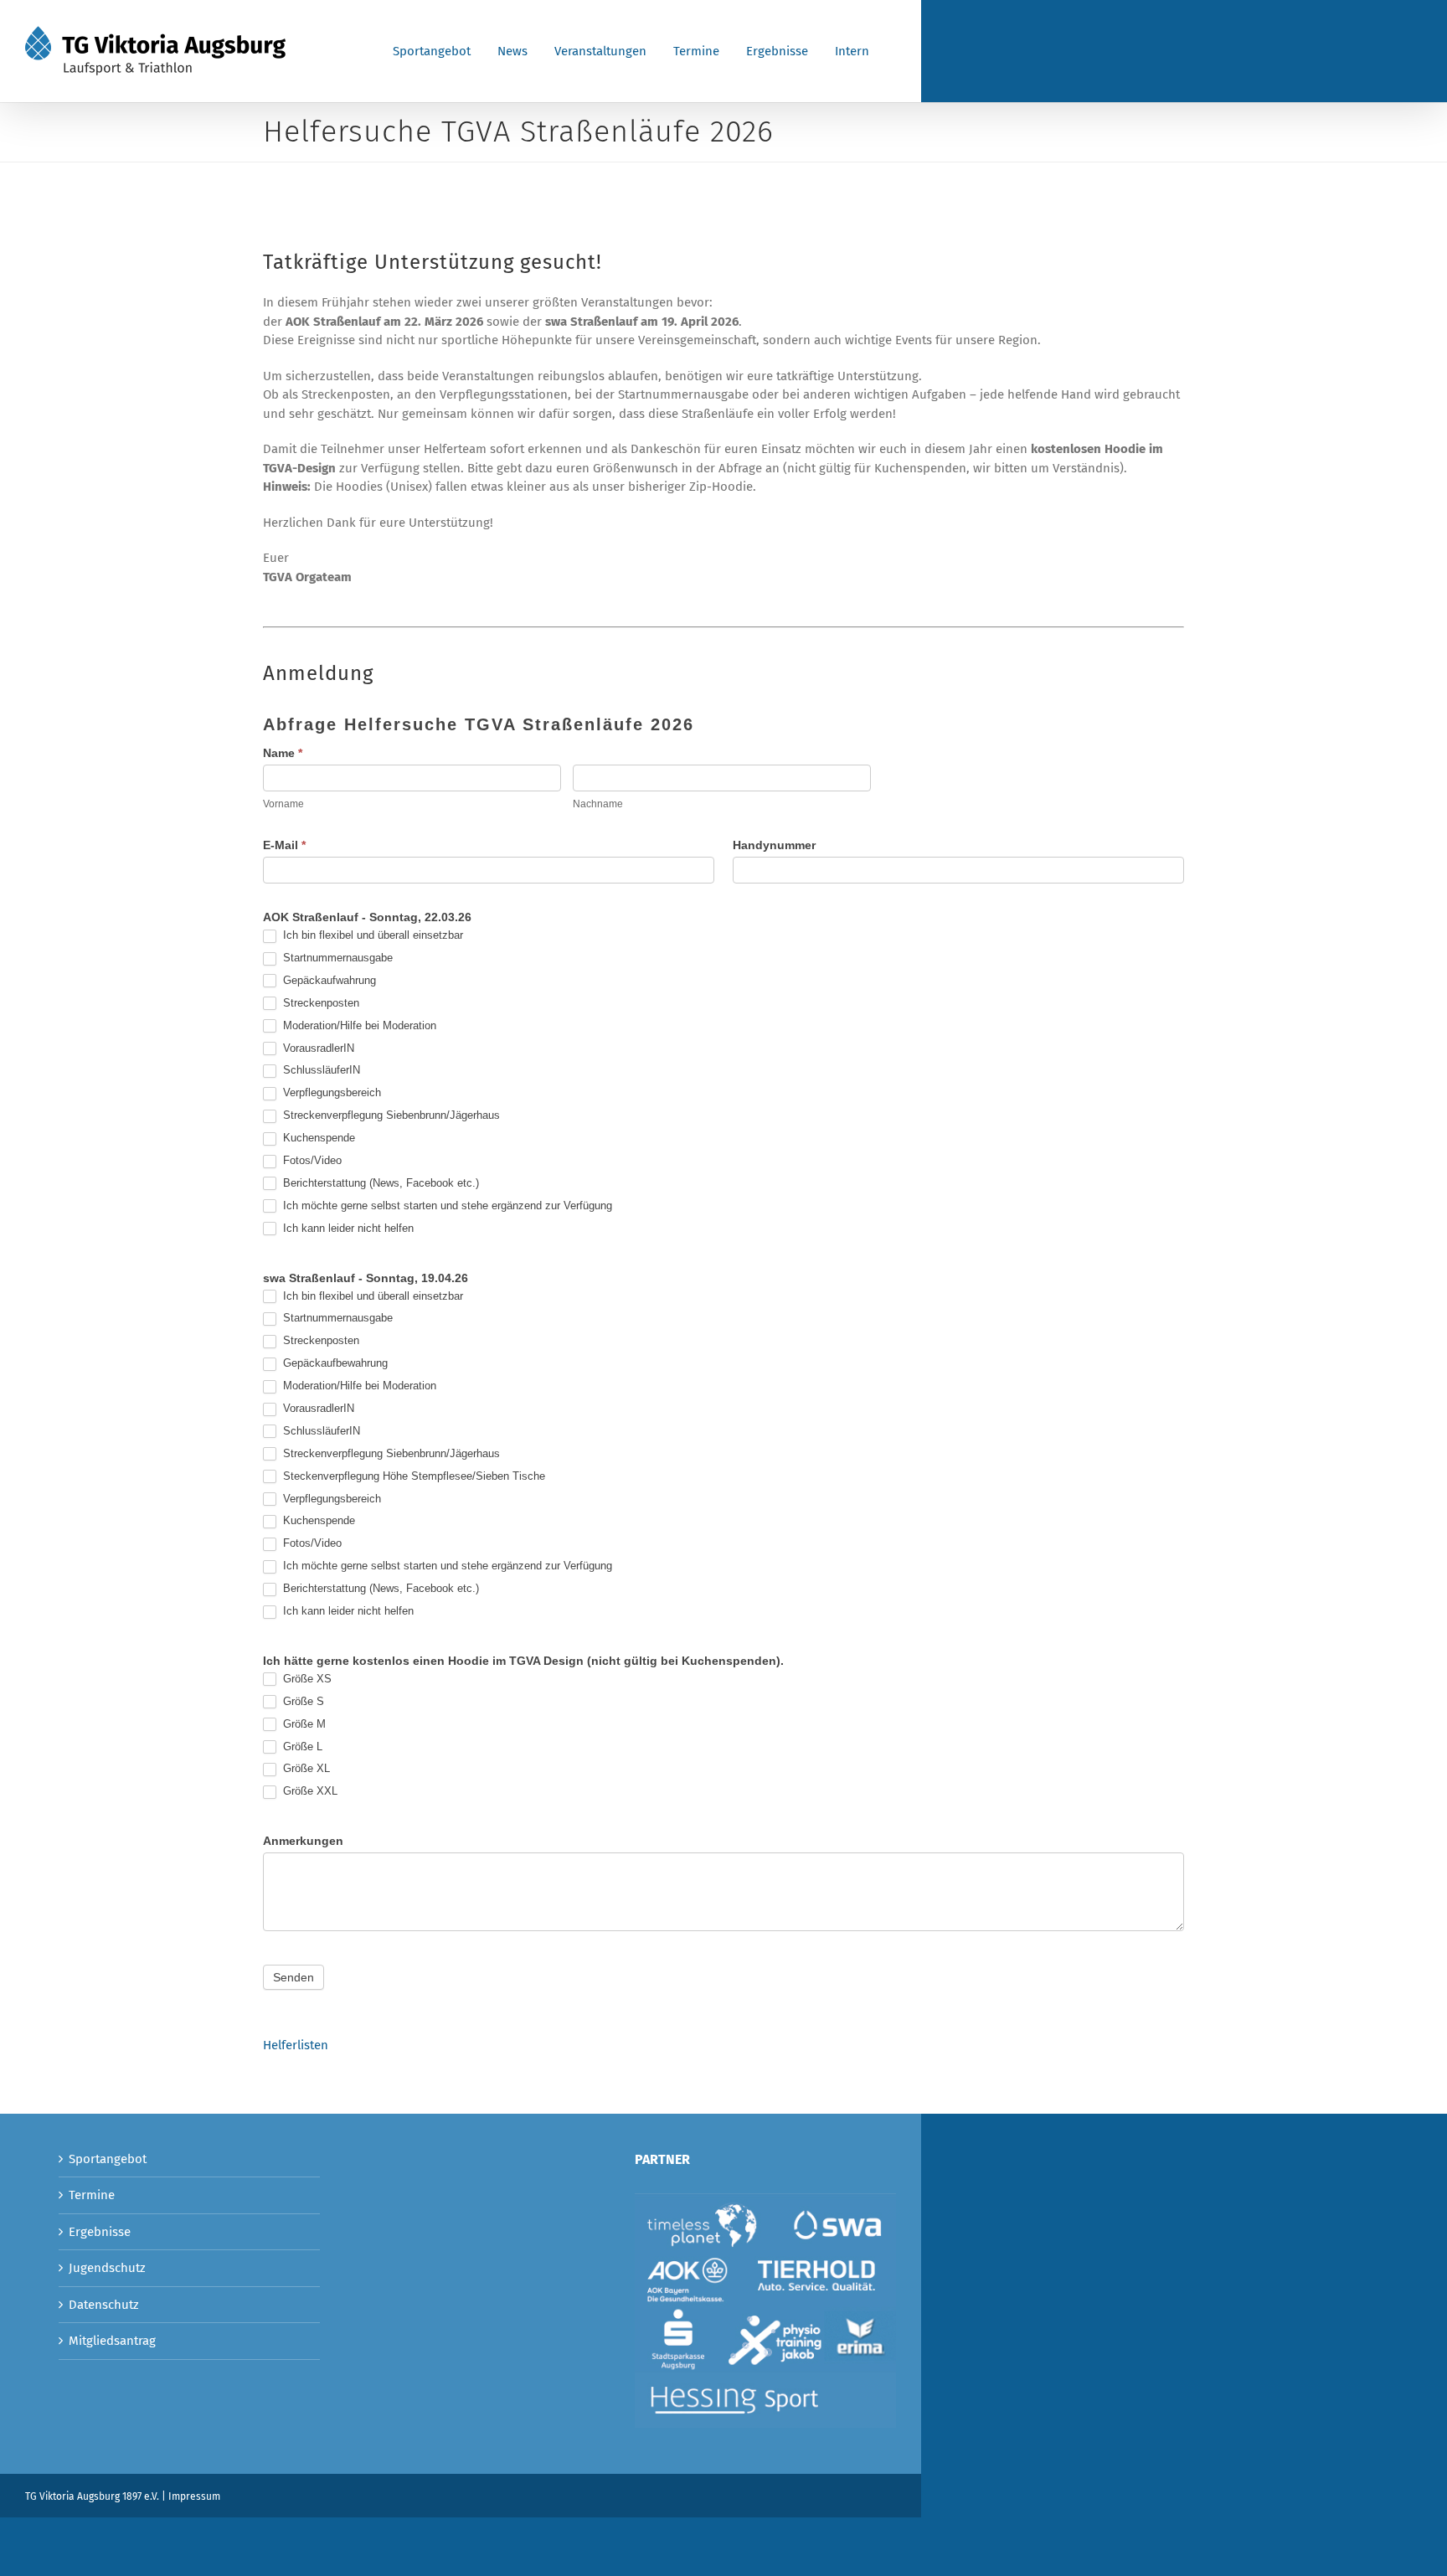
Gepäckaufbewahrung (334, 1363)
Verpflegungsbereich (330, 1092)
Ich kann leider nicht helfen (347, 1228)
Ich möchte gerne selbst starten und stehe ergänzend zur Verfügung (446, 1206)
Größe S (302, 1701)
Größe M (303, 1724)
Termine (92, 2195)
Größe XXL (309, 1791)
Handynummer (774, 845)
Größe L (301, 1747)
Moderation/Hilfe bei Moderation (358, 1025)
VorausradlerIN (317, 1048)
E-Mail (284, 845)
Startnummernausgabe (336, 958)
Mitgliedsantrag (112, 2341)
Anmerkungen (303, 1841)
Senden (294, 1977)
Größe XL (305, 1768)
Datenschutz (104, 2305)
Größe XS (306, 1679)
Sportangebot (108, 2159)
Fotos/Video (311, 1160)
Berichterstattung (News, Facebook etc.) (379, 1183)
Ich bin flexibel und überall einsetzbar (371, 935)
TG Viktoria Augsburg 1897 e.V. (92, 2496)
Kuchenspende (317, 1138)
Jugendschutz (107, 2268)
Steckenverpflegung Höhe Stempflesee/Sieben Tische (412, 1476)
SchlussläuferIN (320, 1070)
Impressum (194, 2496)
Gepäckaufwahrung (328, 980)
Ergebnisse (100, 2232)
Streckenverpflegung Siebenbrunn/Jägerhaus (390, 1115)
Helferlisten (296, 2045)
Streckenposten (319, 1003)
